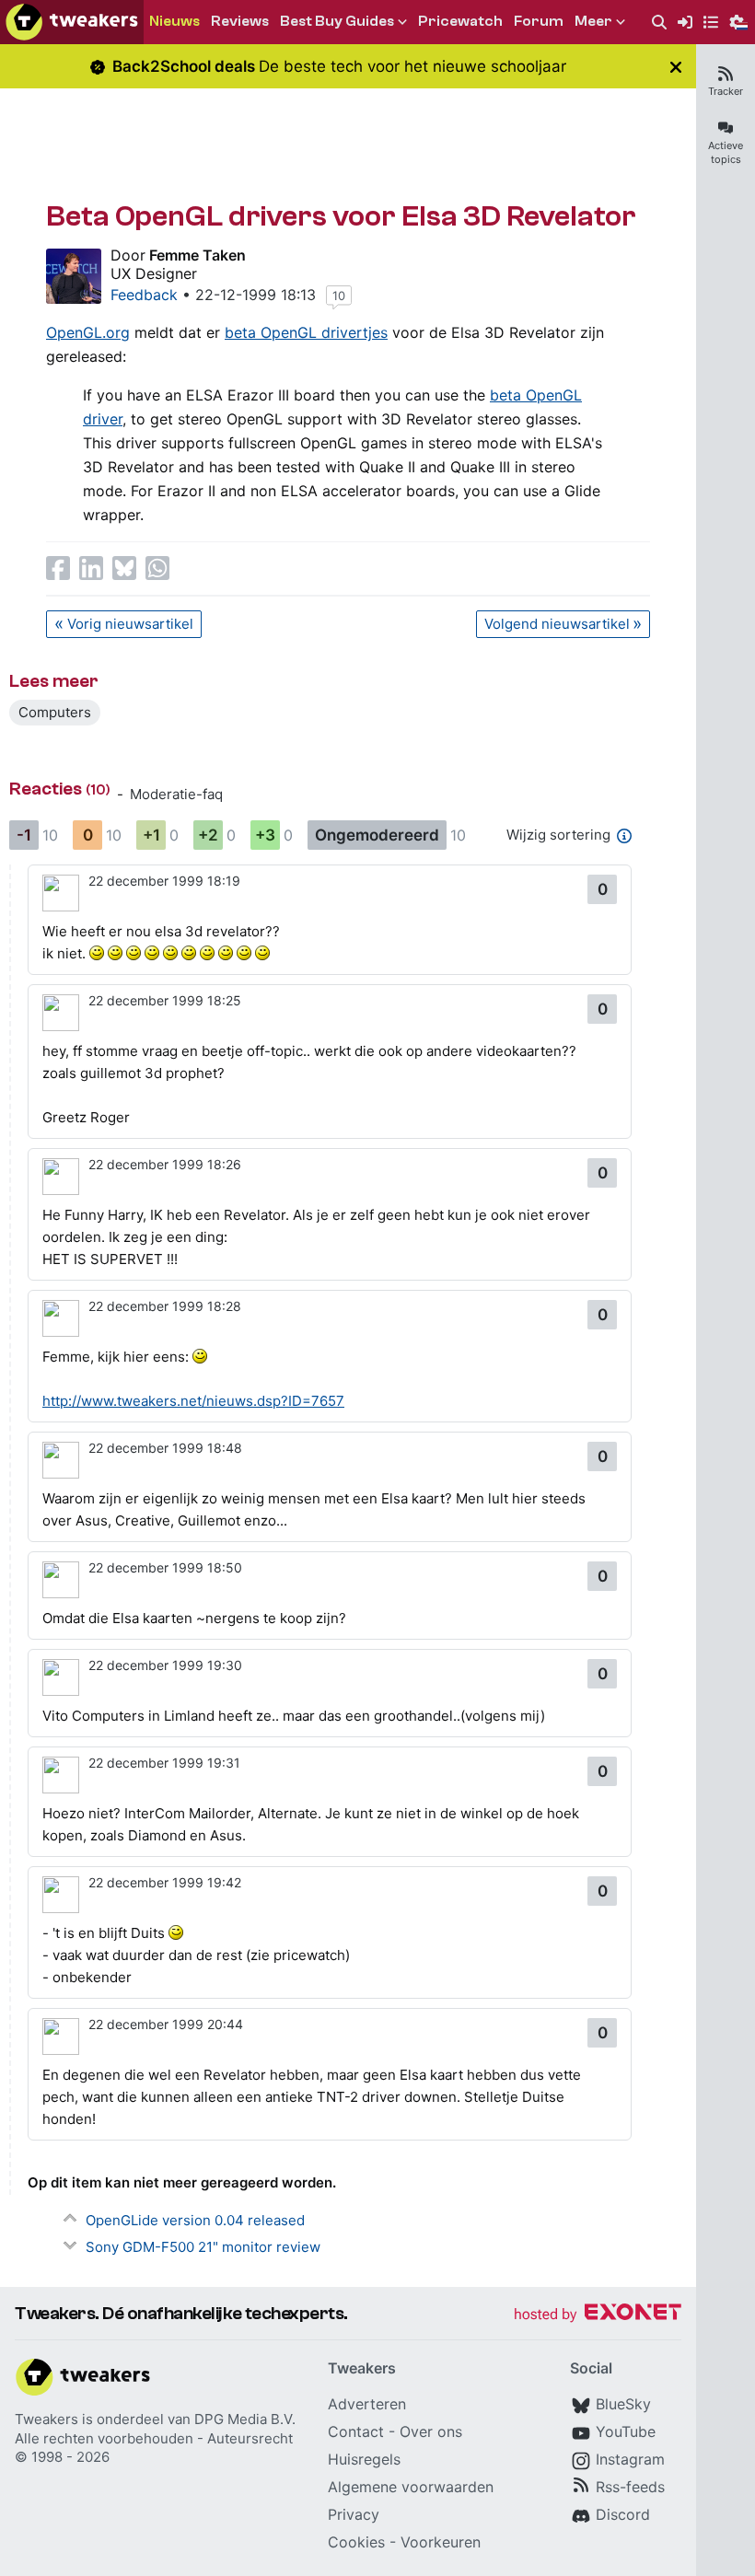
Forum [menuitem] (539, 21)
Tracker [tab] (726, 91)
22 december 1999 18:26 (165, 1164)
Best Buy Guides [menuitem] (337, 21)
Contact (356, 2431)
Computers (55, 712)
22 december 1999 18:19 (164, 881)
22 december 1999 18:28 (165, 1306)
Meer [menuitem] (593, 21)
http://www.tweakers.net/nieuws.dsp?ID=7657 (193, 1401)
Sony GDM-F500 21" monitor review (203, 2247)
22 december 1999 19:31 (164, 1763)
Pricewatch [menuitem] (460, 21)
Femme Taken (197, 255)
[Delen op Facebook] (58, 568)
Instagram (630, 2459)
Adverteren (367, 2404)
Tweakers (46, 2419)
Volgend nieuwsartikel (557, 624)
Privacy (354, 2514)
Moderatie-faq (176, 794)
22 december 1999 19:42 (165, 1882)
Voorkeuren (441, 2542)
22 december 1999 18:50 (165, 1567)
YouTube (626, 2431)
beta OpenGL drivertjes (306, 332)
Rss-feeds (630, 2487)
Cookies (356, 2542)
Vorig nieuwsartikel (130, 624)
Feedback (144, 295)
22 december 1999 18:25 (165, 1000)
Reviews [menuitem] (240, 21)
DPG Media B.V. (245, 2419)
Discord (623, 2514)
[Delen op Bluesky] (124, 568)
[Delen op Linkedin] (91, 568)
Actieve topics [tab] (726, 152)
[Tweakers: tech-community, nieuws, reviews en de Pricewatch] (72, 22)
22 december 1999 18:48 (165, 1448)
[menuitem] (659, 23)
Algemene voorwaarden (411, 2487)
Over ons (431, 2431)
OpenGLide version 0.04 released (195, 2220)
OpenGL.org (88, 332)
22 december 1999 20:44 (166, 2024)
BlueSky (623, 2404)
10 (339, 296)
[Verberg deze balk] (676, 67)
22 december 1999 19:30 (165, 1665)
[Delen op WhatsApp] (157, 568)
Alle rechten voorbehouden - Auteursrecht (154, 2438)
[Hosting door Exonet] (598, 2315)
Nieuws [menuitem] (174, 21)
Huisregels (364, 2459)
